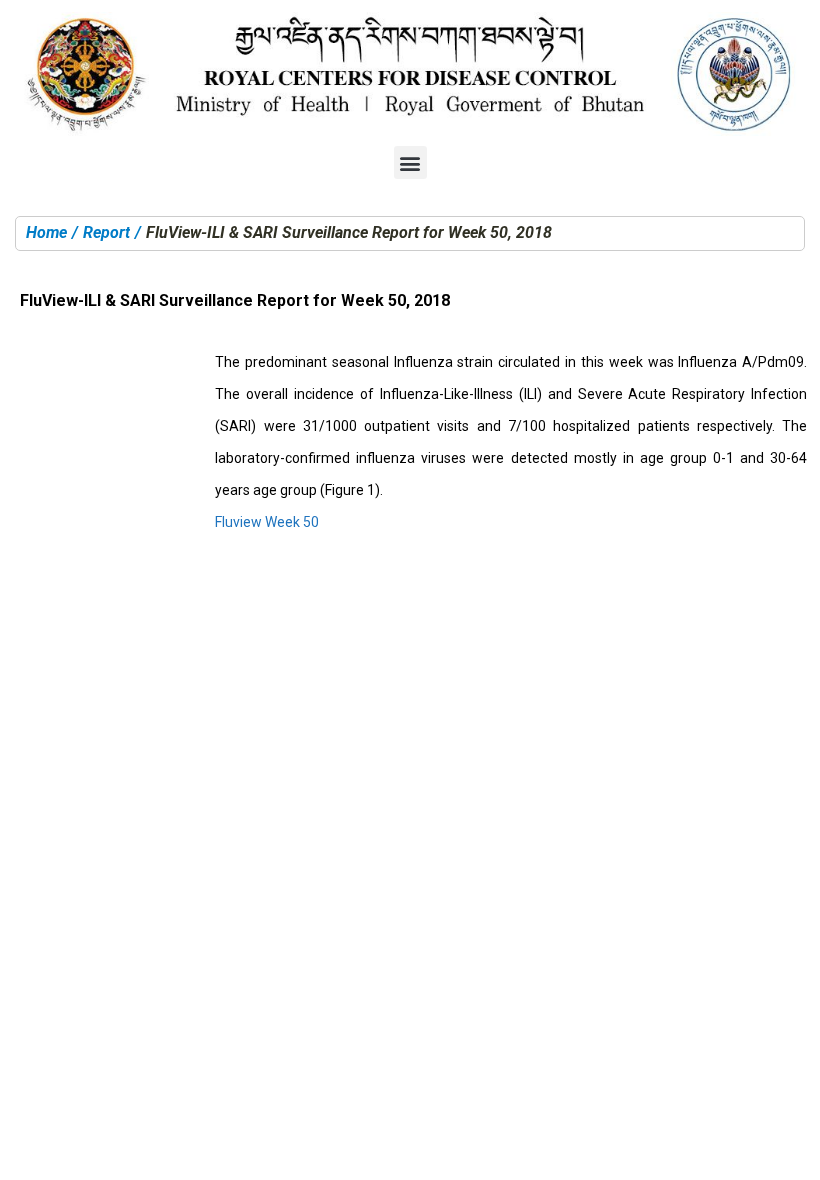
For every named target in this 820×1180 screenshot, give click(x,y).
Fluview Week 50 (267, 522)
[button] (410, 162)
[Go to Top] (790, 1150)
